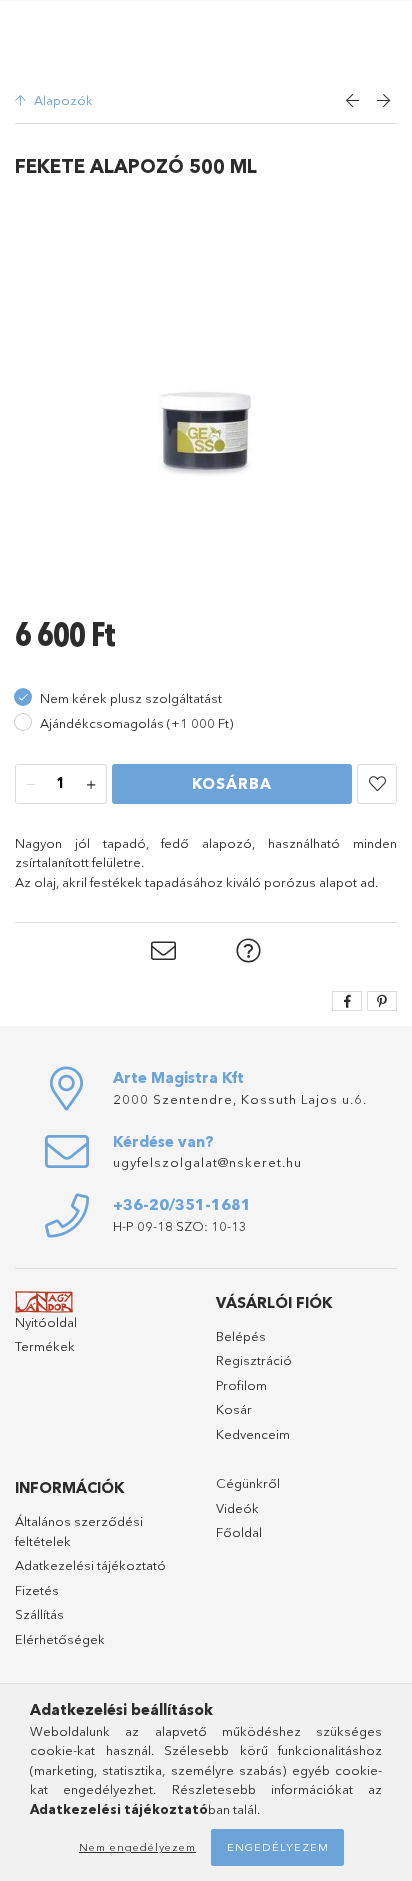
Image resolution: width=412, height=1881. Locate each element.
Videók (237, 1508)
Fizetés (37, 1590)
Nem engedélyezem (137, 1847)
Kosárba (232, 783)
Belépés (241, 1336)
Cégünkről (248, 1483)
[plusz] (91, 785)
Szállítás (39, 1614)
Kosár (234, 1409)
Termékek (45, 1346)
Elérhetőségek (60, 1639)
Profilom (241, 1385)
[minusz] (31, 785)
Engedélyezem (278, 1847)
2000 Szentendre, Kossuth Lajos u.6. (240, 1099)
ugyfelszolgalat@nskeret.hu (207, 1162)
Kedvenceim (253, 1434)
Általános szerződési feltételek (79, 1531)
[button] (377, 784)
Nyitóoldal (46, 1322)
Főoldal (239, 1532)
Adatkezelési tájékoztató (90, 1565)
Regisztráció (254, 1360)
